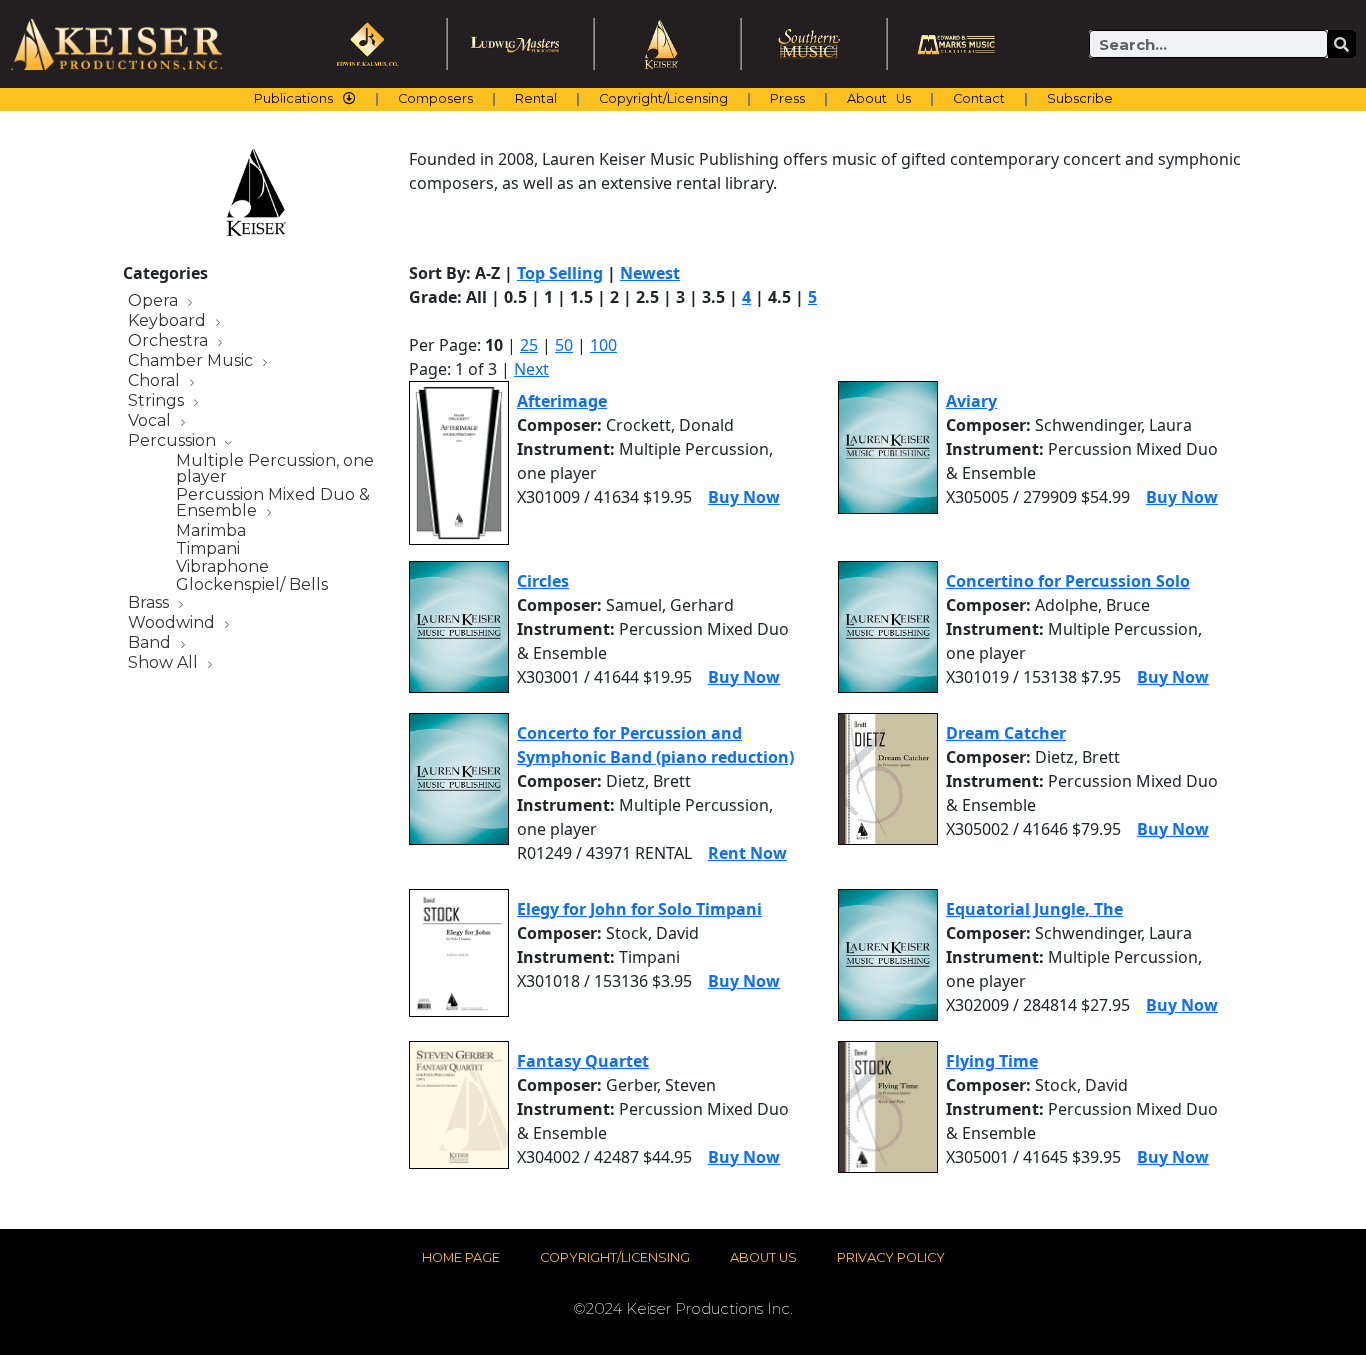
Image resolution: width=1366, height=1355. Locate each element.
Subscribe (1080, 98)
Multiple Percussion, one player (275, 469)
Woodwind (173, 623)
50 (564, 345)
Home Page (461, 1257)
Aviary (971, 401)
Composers (435, 98)
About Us (879, 98)
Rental (536, 98)
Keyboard (169, 321)
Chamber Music (192, 361)
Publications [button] (293, 98)
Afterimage (562, 401)
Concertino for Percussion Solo (1068, 581)
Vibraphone (222, 567)
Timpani (208, 549)
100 (603, 345)
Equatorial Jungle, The (1034, 909)
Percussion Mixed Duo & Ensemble (273, 503)
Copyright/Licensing (663, 98)
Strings (158, 401)
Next (531, 369)
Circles (543, 581)
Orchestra (170, 341)
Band (151, 643)
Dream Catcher (1006, 733)
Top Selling (560, 273)
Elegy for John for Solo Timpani (639, 909)
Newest (650, 273)
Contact (979, 98)
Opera (155, 301)
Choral (156, 381)
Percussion (174, 441)
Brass (150, 603)
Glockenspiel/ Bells (252, 585)
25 (529, 345)
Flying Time (992, 1061)
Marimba (211, 531)
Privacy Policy (891, 1257)
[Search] (1342, 44)
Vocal (151, 421)
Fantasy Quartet (583, 1061)
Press (787, 98)
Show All (165, 663)
